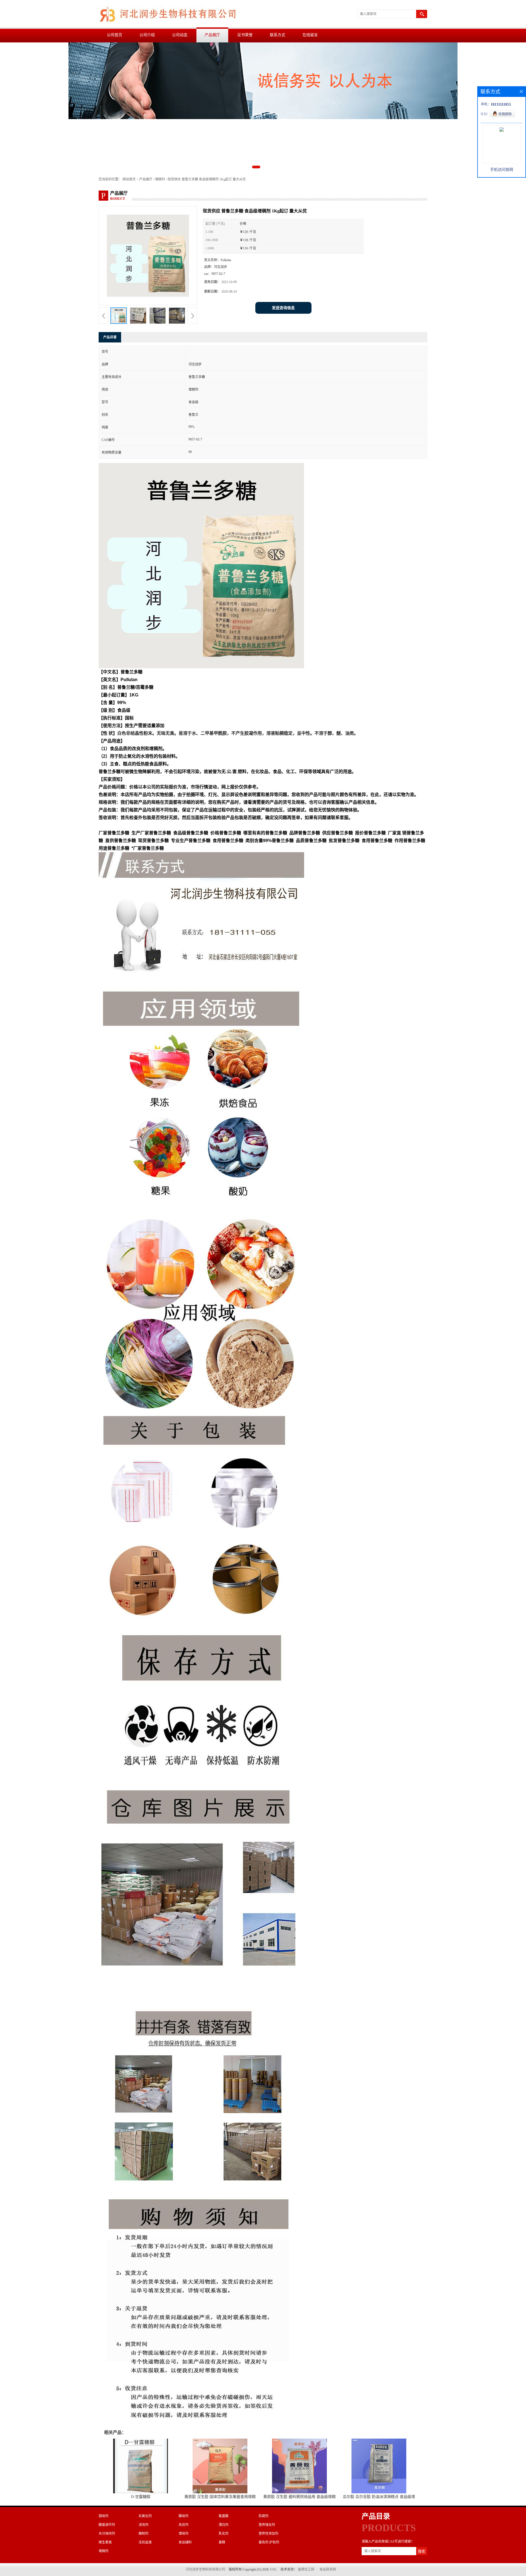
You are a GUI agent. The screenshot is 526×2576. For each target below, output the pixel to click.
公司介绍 (147, 35)
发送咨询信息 (283, 308)
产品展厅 (212, 35)
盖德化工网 (306, 2569)
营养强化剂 (267, 2525)
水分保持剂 (107, 2534)
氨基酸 (224, 2516)
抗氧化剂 (145, 2516)
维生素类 (105, 2542)
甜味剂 (104, 2516)
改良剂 (184, 2525)
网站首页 (129, 179)
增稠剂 (160, 179)
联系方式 (278, 35)
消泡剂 (144, 2525)
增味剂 (184, 2534)
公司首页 (115, 35)
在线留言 (310, 35)
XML (273, 2569)
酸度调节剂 (107, 2525)
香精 (222, 2542)
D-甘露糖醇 (141, 2497)
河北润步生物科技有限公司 (205, 2569)
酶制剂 (144, 2534)
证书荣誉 (245, 35)
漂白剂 (224, 2525)
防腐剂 (264, 2516)
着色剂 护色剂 (269, 2542)
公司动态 (180, 35)
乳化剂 (224, 2534)
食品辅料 (185, 2542)
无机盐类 (145, 2542)
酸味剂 (184, 2516)
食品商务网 (328, 2569)
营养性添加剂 (268, 2534)
